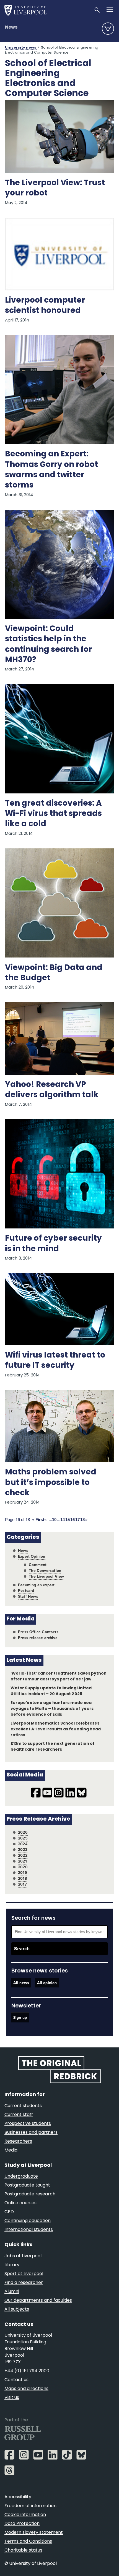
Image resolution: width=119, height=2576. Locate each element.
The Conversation (45, 1571)
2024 (23, 1844)
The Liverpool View (46, 1576)
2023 (23, 1850)
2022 (23, 1855)
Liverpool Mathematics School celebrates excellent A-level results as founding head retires (56, 1729)
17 (77, 1520)
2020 (23, 1867)
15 (68, 1520)
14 (63, 1520)
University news (21, 48)
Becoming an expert (36, 1585)
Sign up (20, 2018)
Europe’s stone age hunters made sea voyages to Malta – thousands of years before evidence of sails (52, 1709)
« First (38, 1520)
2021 (22, 1861)
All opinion (47, 1983)
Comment (38, 1565)
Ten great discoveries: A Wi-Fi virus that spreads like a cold (53, 814)
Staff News (28, 1596)
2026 (23, 1832)
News (11, 27)
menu (108, 29)
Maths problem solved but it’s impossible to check (51, 1483)
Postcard (26, 1591)
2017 (22, 1884)
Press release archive (38, 1638)
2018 (22, 1878)
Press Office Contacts (38, 1632)
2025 (23, 1838)
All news (21, 1983)
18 (82, 1520)
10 (54, 1520)
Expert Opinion (32, 1556)
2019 (23, 1873)
